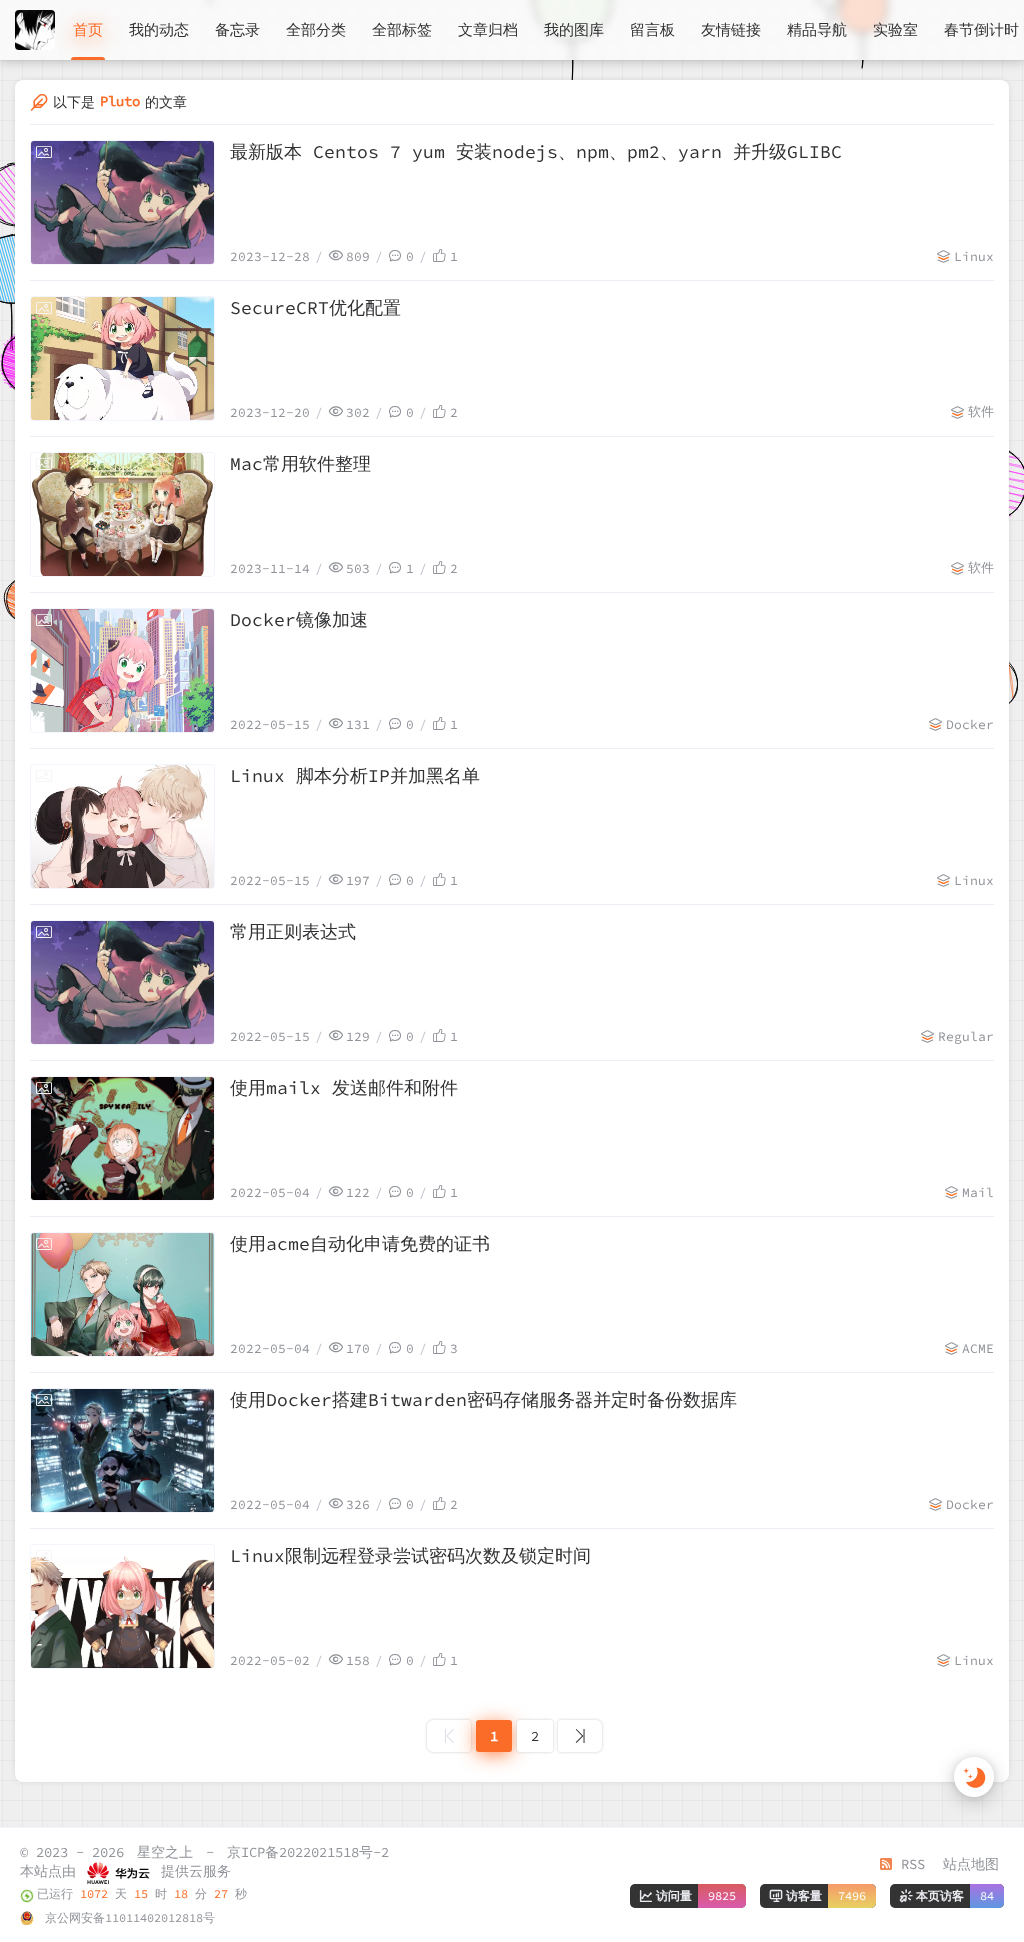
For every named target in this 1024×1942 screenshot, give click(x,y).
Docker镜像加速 (299, 619)
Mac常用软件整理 (300, 463)
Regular (966, 1036)
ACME (978, 1348)
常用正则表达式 (293, 931)
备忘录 (237, 29)
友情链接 (731, 29)
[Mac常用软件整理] (122, 514)
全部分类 (316, 29)
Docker (970, 724)
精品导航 (817, 29)
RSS (909, 1864)
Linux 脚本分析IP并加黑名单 (355, 775)
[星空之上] (35, 30)
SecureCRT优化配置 (315, 307)
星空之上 (165, 1852)
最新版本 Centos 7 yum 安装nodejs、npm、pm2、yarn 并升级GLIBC (536, 151)
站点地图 (971, 1864)
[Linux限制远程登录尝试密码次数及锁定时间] (122, 1606)
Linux (974, 256)
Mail (978, 1192)
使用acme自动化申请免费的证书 (360, 1243)
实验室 (895, 29)
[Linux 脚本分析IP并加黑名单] (122, 826)
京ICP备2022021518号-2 (308, 1852)
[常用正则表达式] (122, 982)
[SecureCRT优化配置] (122, 358)
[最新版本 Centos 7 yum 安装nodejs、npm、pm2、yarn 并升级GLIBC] (122, 202)
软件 (981, 411)
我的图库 (574, 29)
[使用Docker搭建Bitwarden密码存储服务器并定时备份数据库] (122, 1450)
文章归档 (488, 29)
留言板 (652, 29)
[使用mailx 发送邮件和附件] (122, 1138)
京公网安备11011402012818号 (126, 1917)
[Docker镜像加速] (122, 670)
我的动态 (159, 29)
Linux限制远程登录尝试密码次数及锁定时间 (410, 1555)
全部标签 (402, 29)
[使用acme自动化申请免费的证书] (122, 1294)
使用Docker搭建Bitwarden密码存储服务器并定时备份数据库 (483, 1399)
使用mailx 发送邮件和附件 (344, 1087)
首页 (88, 29)
